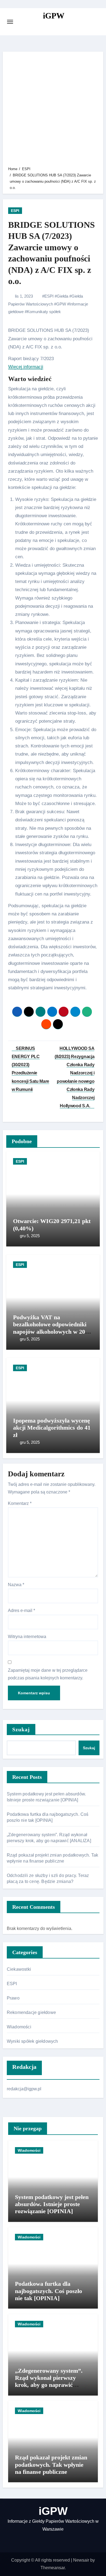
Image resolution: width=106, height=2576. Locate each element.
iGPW (54, 16)
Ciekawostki (19, 1969)
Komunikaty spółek (44, 312)
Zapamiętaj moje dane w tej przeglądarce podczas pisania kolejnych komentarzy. (48, 1674)
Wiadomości (19, 2027)
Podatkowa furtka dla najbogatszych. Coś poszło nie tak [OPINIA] (49, 2291)
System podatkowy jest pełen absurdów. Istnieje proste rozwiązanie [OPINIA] (52, 2204)
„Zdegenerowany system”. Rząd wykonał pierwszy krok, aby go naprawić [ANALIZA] (49, 2381)
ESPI (15, 211)
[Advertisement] (53, 110)
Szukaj (21, 1729)
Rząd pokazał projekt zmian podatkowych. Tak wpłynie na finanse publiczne (51, 2465)
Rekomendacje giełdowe (31, 2012)
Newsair (81, 2560)
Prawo (13, 1998)
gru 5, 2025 (30, 1236)
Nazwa (16, 1585)
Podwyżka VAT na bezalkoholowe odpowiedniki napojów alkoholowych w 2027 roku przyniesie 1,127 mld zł (52, 1328)
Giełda (63, 296)
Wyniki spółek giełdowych (32, 2041)
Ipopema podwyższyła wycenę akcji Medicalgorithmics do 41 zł (52, 1428)
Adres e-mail (21, 1610)
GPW (61, 304)
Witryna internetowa (27, 1637)
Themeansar (53, 2568)
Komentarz (20, 1503)
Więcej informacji (26, 367)
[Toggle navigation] (10, 22)
